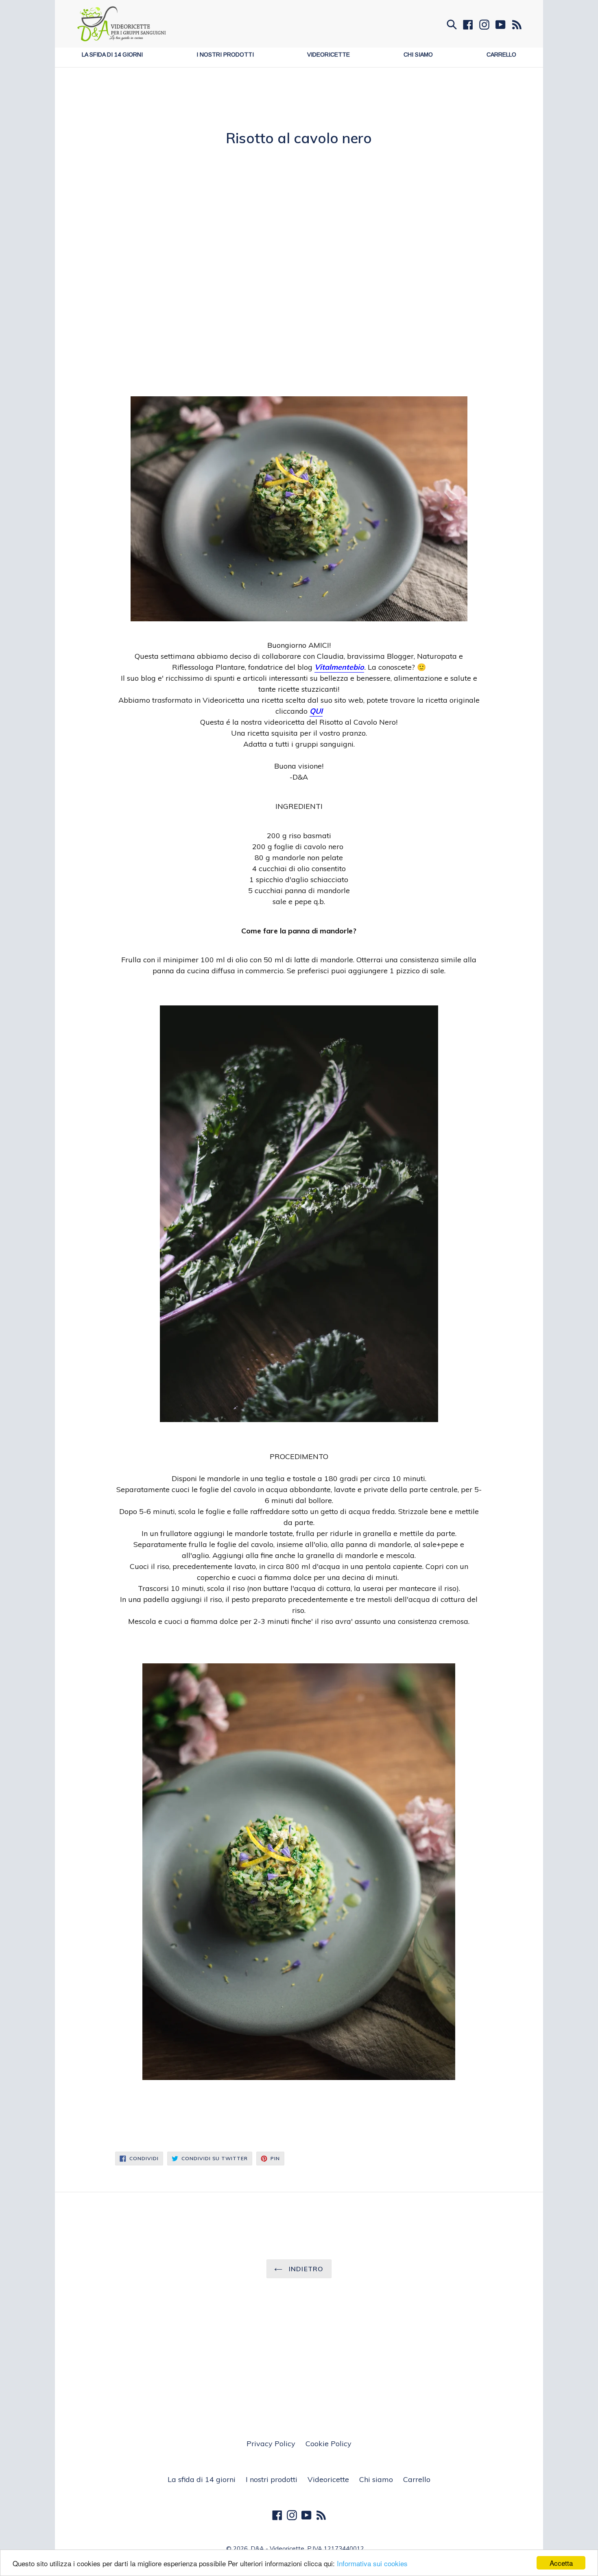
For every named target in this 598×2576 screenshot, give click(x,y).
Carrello (501, 55)
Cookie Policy (328, 2444)
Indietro (305, 2269)
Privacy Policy (271, 2444)
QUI (316, 711)
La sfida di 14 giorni (112, 55)
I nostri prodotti (225, 55)
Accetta (561, 2563)
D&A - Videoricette (277, 2549)
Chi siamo (418, 55)
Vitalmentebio (339, 667)
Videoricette (328, 55)
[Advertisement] (299, 108)
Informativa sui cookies (372, 2563)
